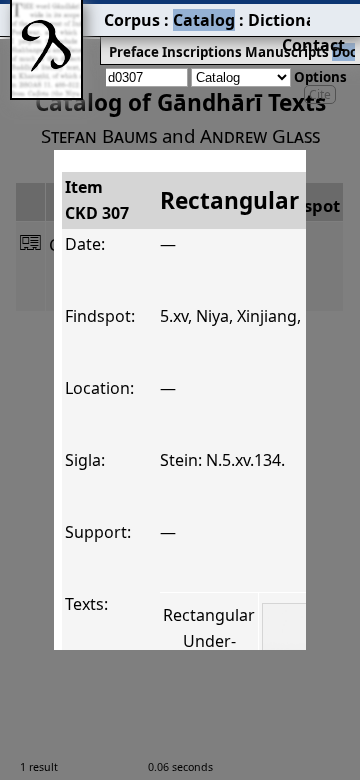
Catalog (204, 20)
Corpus (132, 20)
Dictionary (290, 20)
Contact (313, 45)
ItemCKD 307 (97, 200)
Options (320, 77)
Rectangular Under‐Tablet (209, 640)
